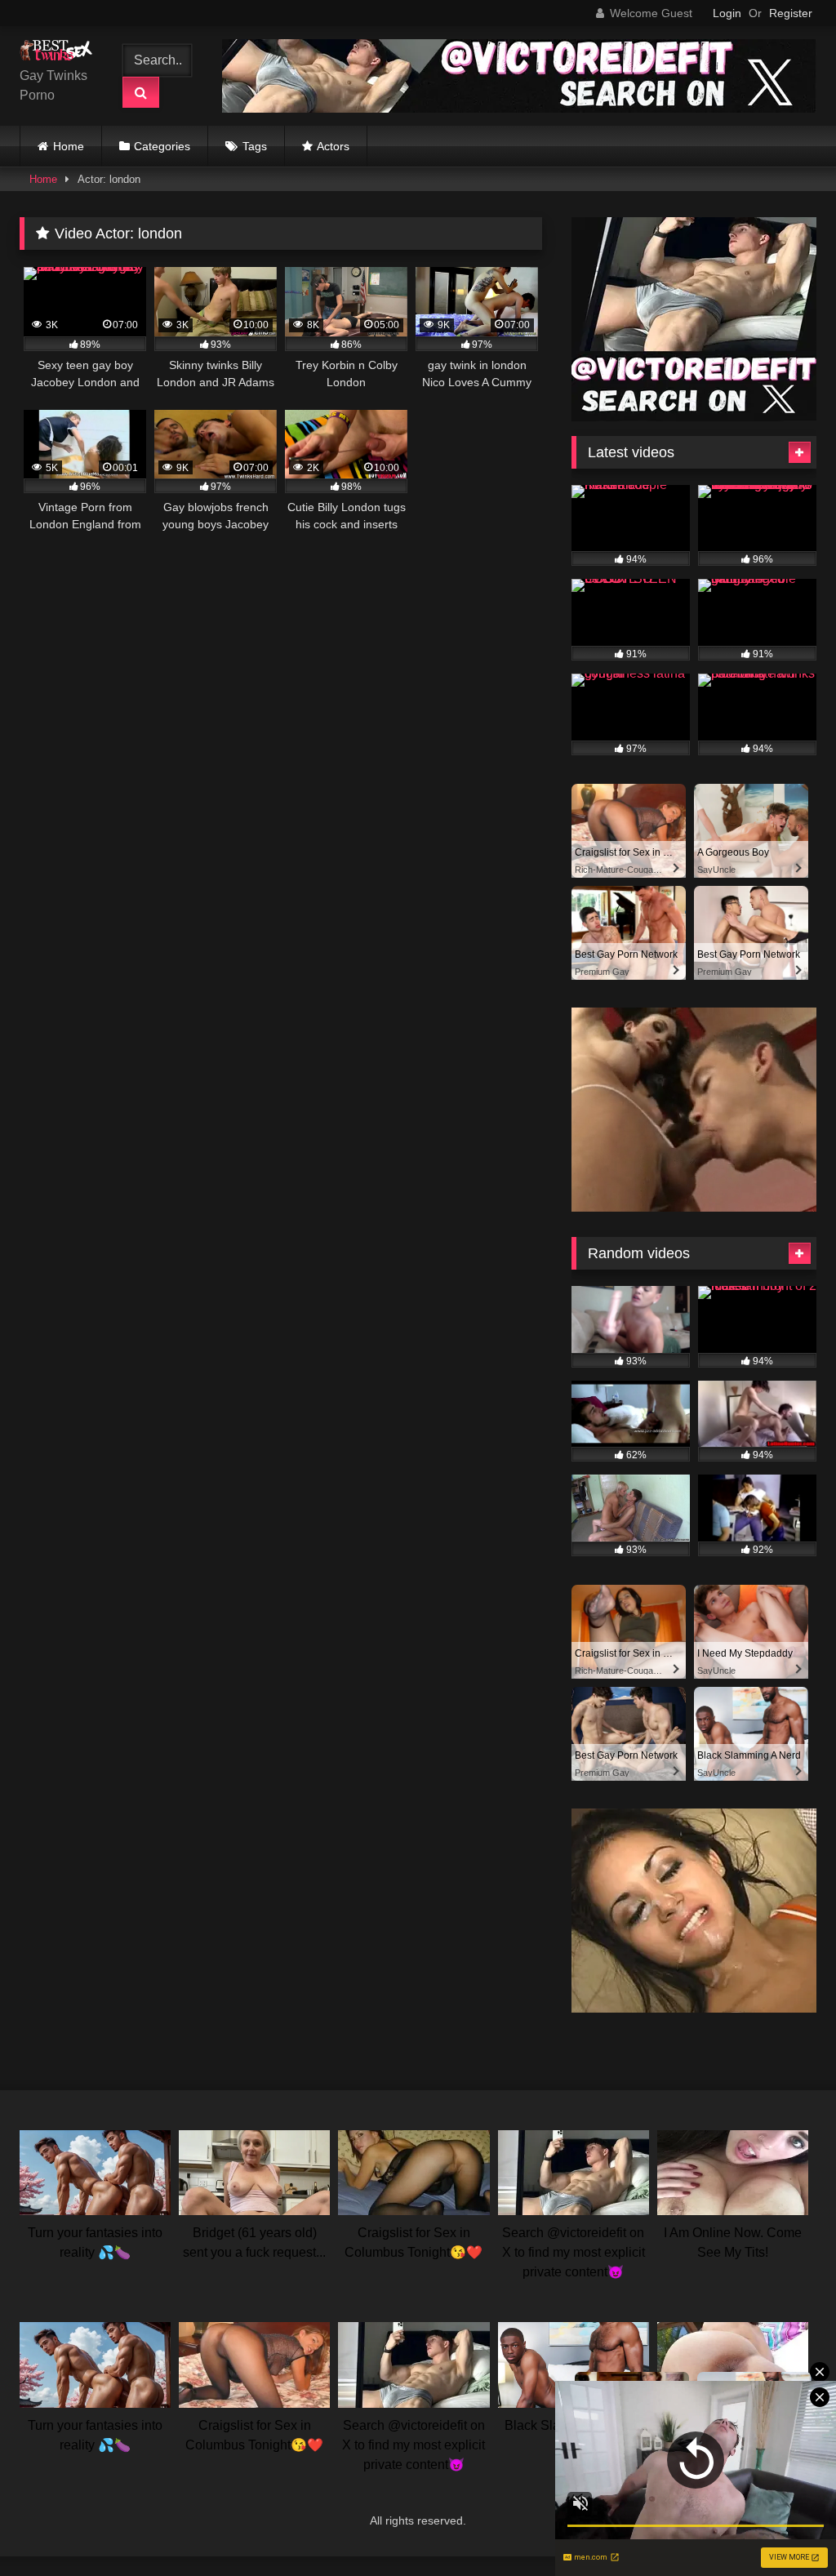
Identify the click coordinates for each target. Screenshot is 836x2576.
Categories (162, 146)
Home (69, 146)
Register (791, 13)
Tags (255, 146)
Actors (333, 146)
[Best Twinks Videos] (60, 53)
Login (727, 13)
